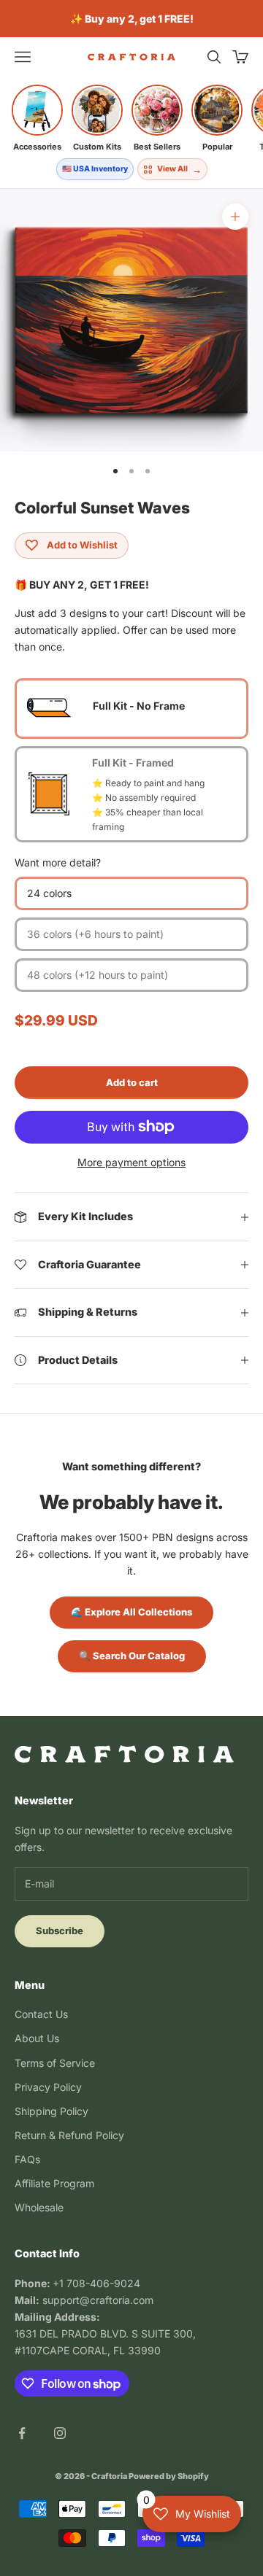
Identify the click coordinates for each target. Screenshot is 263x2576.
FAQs (27, 2159)
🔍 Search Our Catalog (132, 1656)
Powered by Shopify (169, 2476)
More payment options (131, 1162)
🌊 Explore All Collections (131, 1612)
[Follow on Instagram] (60, 2433)
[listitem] (37, 118)
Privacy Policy (48, 2087)
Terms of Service (55, 2063)
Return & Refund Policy (69, 2135)
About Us (37, 2038)
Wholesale (39, 2207)
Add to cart (132, 1082)
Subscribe (60, 1931)
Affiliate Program (54, 2183)
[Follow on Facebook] (22, 2433)
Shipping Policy (52, 2111)
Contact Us (41, 2014)
